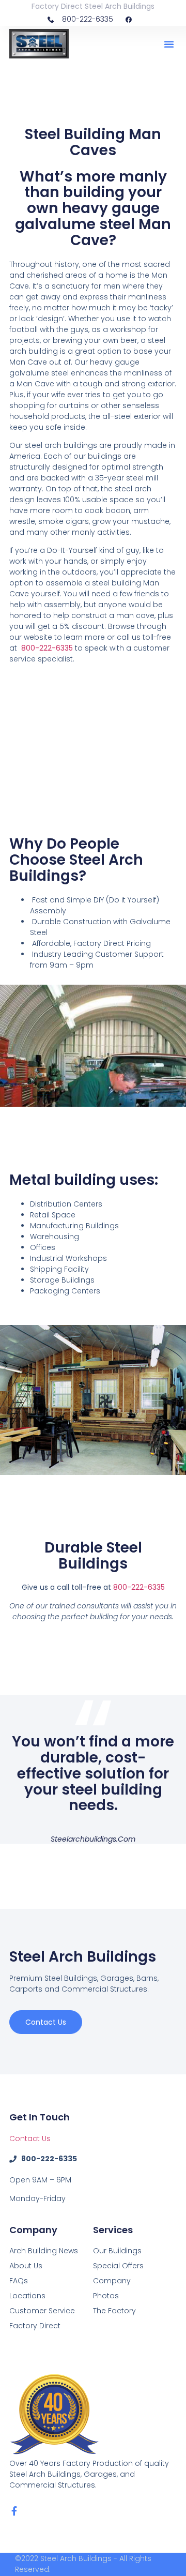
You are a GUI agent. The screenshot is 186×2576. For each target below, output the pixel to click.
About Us (26, 2266)
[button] (169, 44)
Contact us (46, 2022)
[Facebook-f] (14, 2511)
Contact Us (30, 2138)
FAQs (19, 2281)
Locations (27, 2296)
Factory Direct (35, 2326)
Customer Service (42, 2311)
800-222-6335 (139, 1587)
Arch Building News (44, 2251)
